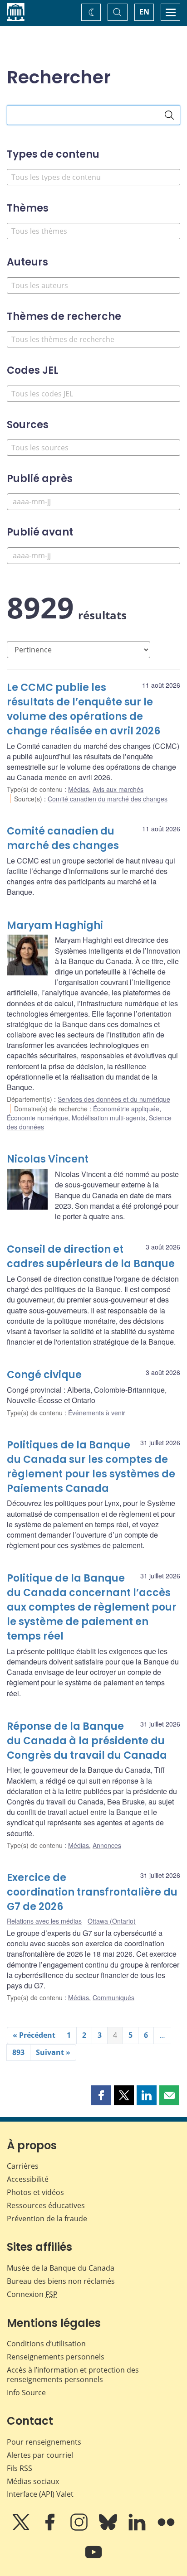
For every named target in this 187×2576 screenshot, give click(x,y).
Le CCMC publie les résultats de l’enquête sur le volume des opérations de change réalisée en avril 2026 (84, 709)
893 (18, 2052)
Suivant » (53, 2052)
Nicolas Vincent (48, 1159)
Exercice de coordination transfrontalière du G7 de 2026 (92, 1892)
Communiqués (113, 1997)
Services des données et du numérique (114, 1099)
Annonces (107, 1845)
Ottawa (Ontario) (112, 1921)
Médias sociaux (33, 2481)
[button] (101, 2095)
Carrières (23, 2166)
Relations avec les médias (44, 1921)
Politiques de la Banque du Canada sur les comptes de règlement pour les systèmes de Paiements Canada (91, 1467)
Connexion (32, 2294)
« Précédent (34, 2035)
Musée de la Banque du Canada (61, 2268)
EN (144, 12)
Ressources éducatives (46, 2205)
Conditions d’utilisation (46, 2344)
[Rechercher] (169, 115)
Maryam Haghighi (55, 925)
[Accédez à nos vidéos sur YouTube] (93, 2558)
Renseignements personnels (56, 2357)
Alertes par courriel (40, 2455)
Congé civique (44, 1375)
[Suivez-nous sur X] (22, 2528)
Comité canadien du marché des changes (108, 799)
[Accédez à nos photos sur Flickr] (166, 2528)
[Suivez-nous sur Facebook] (51, 2528)
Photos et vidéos (35, 2192)
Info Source (26, 2393)
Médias (79, 789)
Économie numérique (37, 1118)
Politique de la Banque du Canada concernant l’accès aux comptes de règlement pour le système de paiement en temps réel (92, 1607)
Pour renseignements (44, 2442)
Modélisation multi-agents (108, 1118)
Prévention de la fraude (47, 2219)
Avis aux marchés (118, 789)
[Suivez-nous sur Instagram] (80, 2528)
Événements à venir (97, 1413)
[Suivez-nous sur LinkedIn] (138, 2528)
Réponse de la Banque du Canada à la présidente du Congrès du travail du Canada (87, 1741)
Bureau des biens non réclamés (61, 2281)
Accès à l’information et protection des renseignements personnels (73, 2375)
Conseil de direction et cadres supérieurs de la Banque (91, 1257)
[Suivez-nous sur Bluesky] (109, 2528)
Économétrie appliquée (126, 1109)
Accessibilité (28, 2179)
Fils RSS (20, 2468)
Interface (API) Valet (40, 2494)
